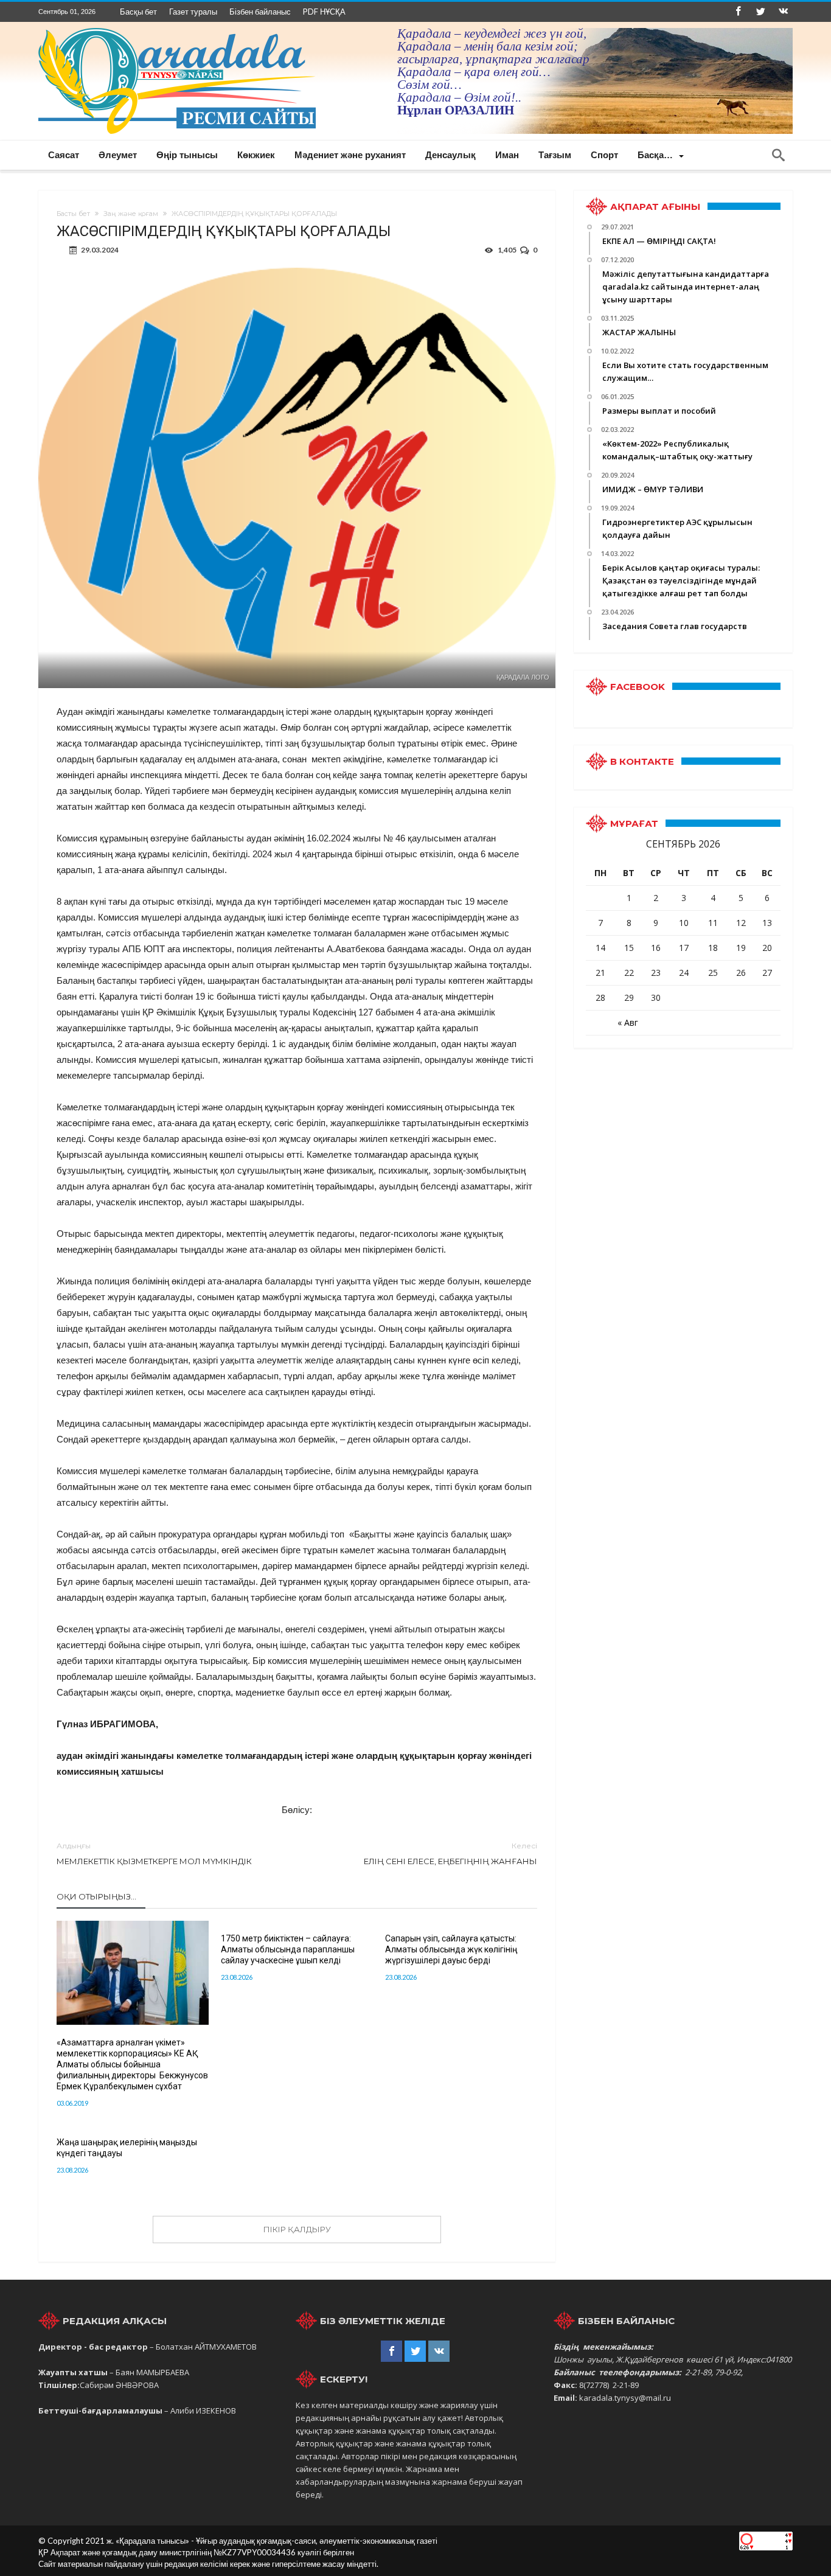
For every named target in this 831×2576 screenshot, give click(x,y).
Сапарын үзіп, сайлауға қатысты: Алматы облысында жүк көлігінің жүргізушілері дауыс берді (451, 1949)
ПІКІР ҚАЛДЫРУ (297, 2229)
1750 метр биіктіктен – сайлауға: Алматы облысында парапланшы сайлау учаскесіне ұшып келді (288, 1949)
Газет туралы (193, 12)
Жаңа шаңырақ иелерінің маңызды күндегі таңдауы (127, 2148)
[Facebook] (738, 12)
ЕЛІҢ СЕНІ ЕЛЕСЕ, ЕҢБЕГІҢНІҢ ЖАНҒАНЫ (450, 1854)
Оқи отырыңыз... (96, 1896)
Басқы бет (138, 12)
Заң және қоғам (131, 214)
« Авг (628, 1022)
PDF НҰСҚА (324, 12)
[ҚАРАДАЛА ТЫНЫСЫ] (177, 28)
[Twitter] (760, 12)
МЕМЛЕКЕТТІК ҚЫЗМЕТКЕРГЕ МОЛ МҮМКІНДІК (154, 1854)
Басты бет (73, 214)
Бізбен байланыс (260, 12)
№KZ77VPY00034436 (256, 2552)
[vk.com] (783, 12)
